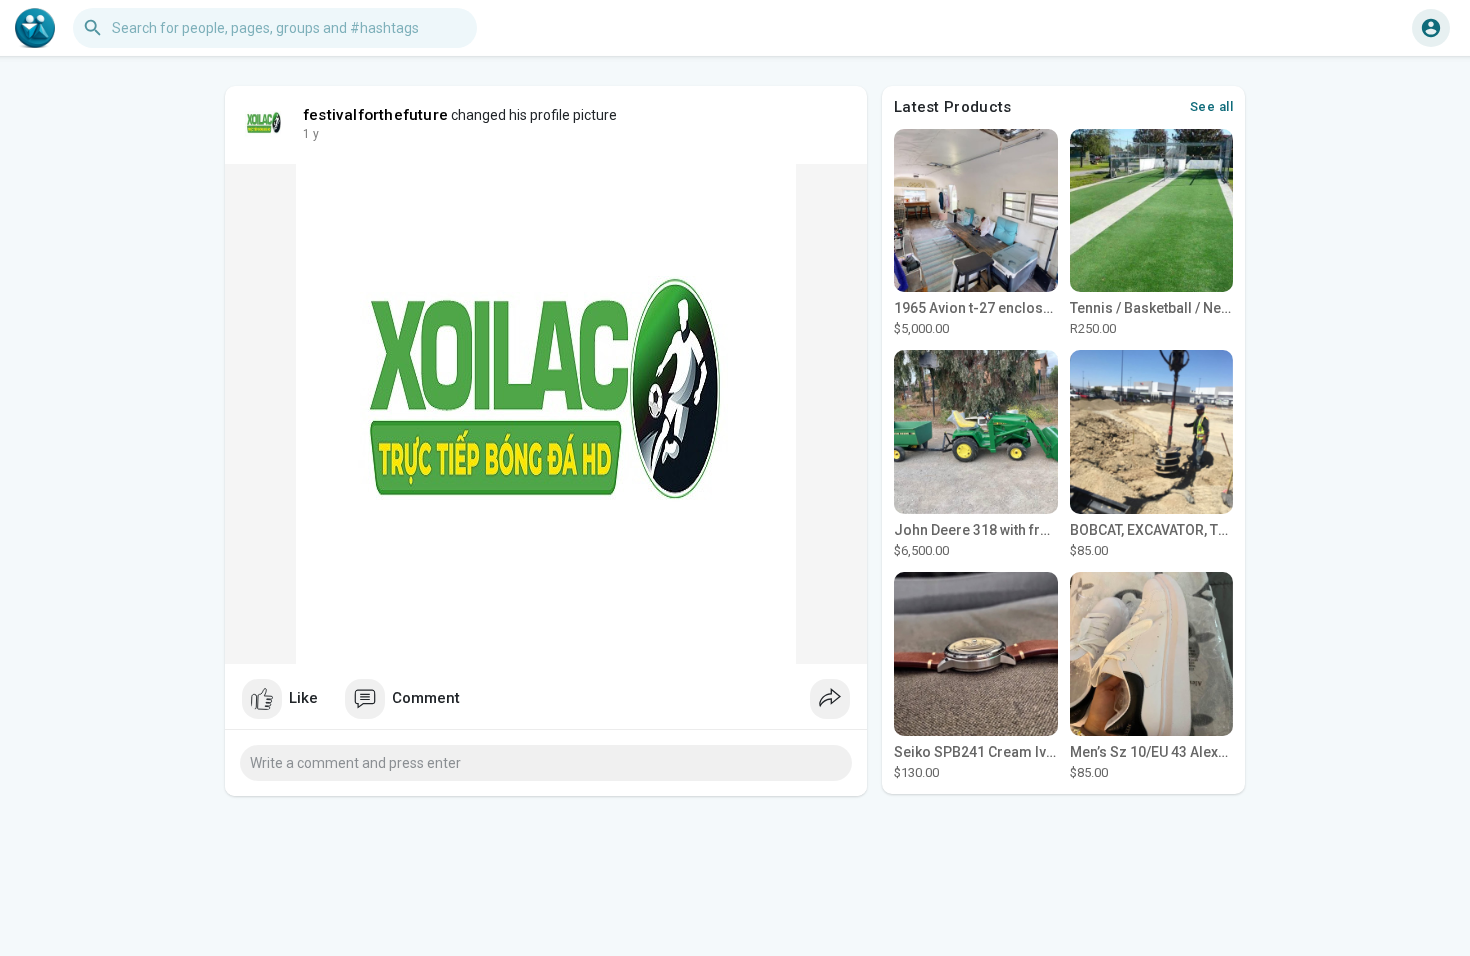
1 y (311, 134)
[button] (1431, 28)
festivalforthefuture (375, 115)
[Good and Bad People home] (35, 28)
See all (1212, 106)
